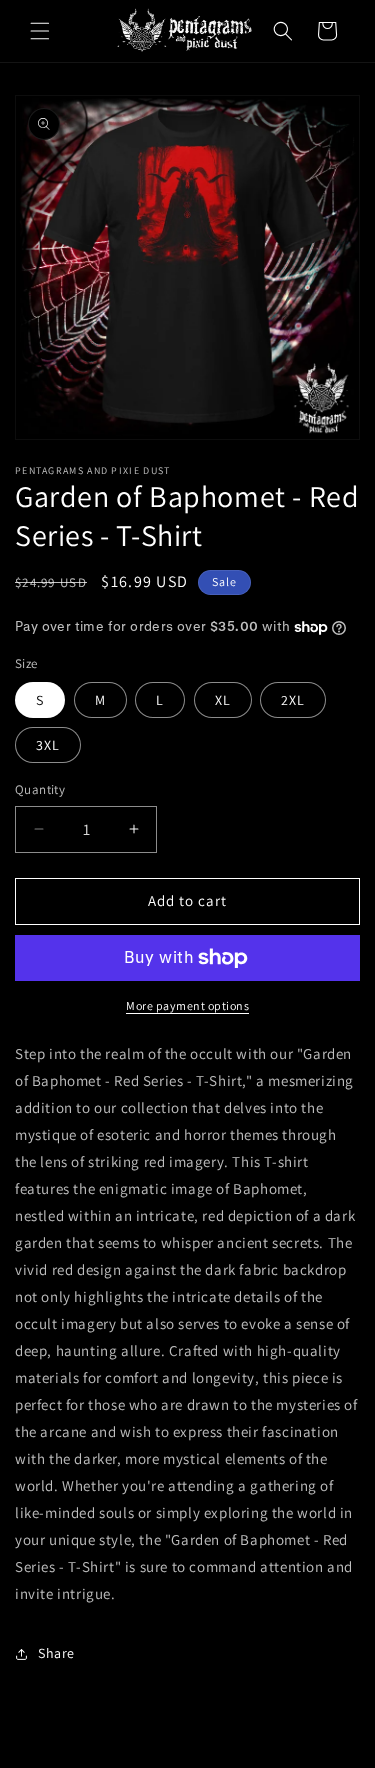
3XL (48, 745)
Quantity (40, 789)
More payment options (187, 1005)
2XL (293, 700)
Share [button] (56, 1653)
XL (223, 700)
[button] (40, 31)
